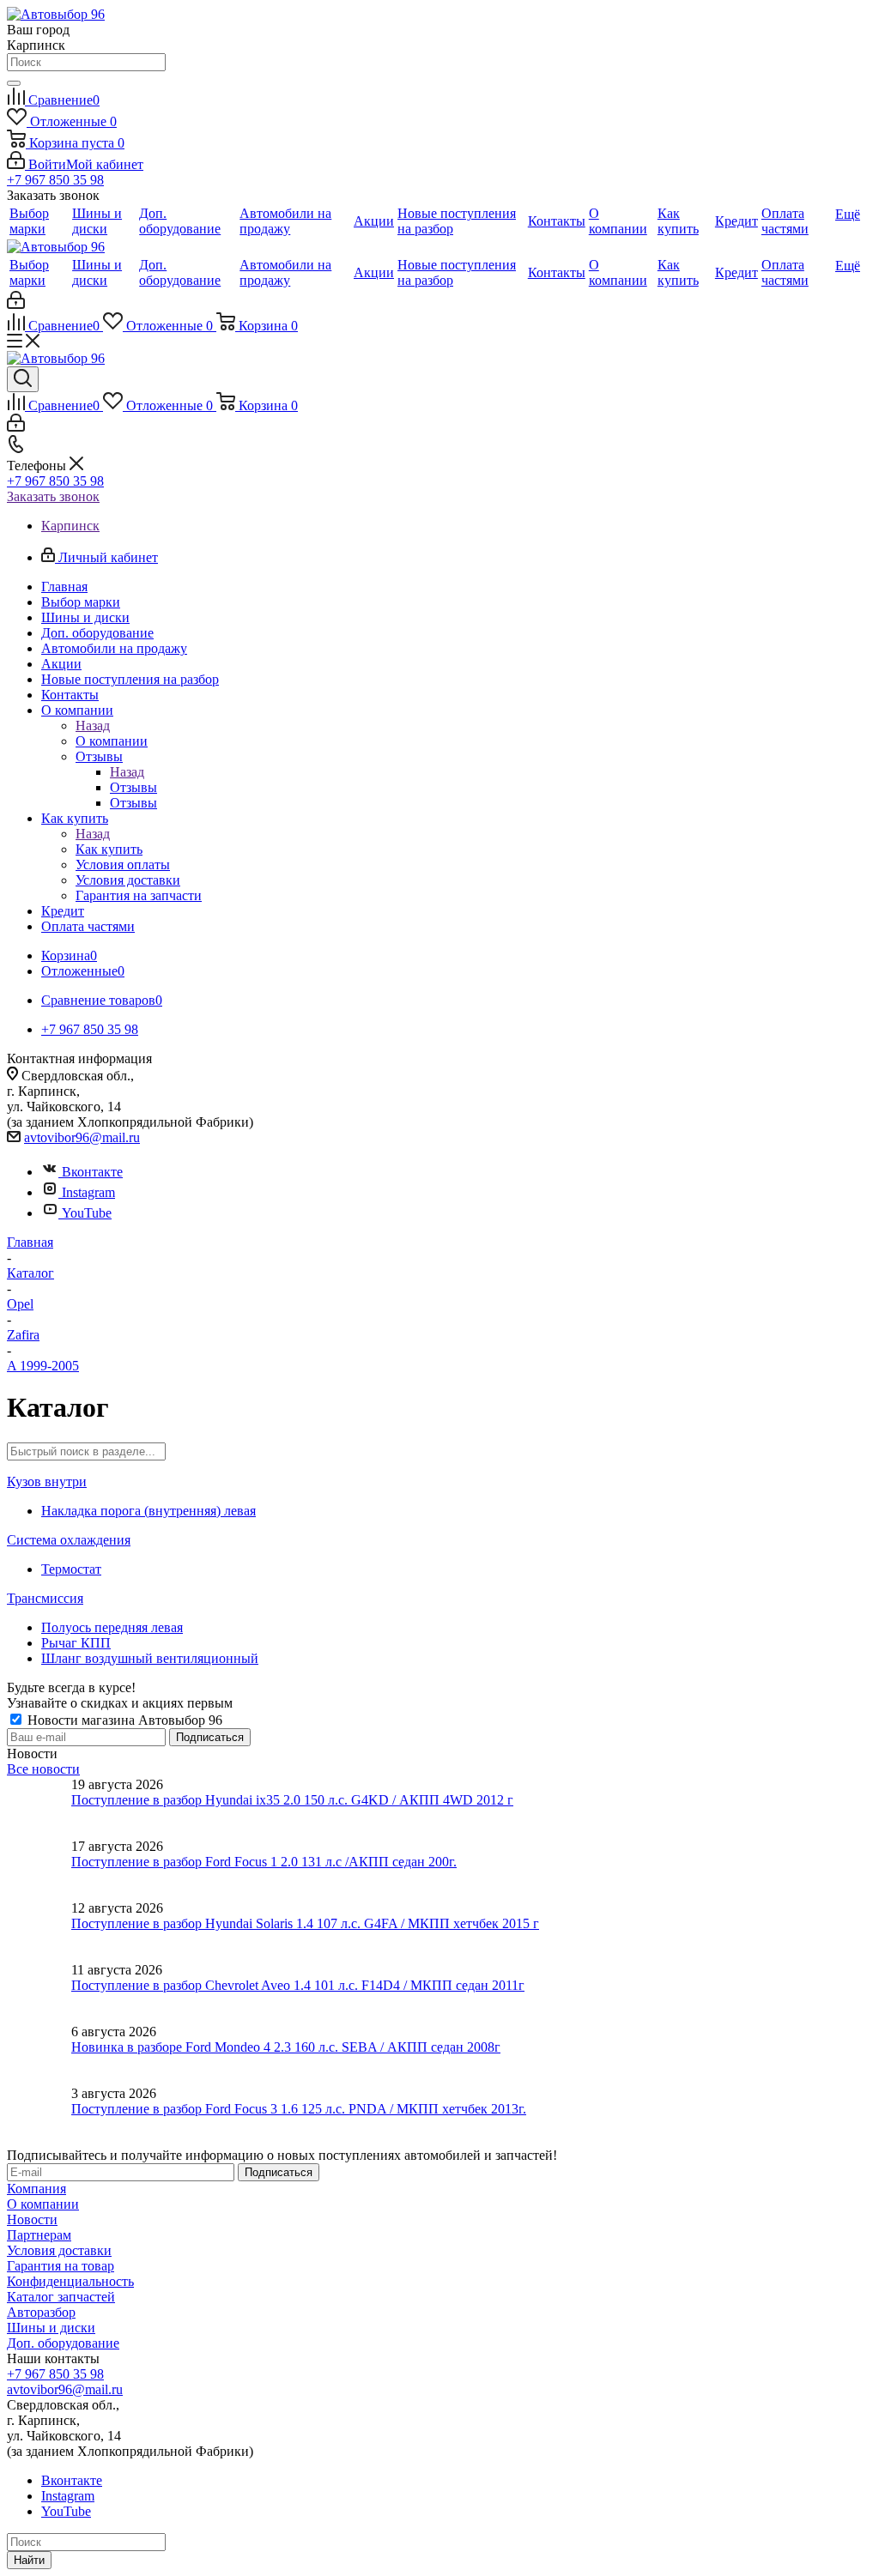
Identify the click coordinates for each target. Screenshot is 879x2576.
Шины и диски (51, 2328)
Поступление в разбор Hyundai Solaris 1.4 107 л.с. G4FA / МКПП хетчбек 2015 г (305, 1923)
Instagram (88, 1192)
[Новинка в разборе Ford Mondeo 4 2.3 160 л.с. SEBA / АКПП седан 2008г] (39, 2055)
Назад (93, 726)
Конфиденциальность (70, 2281)
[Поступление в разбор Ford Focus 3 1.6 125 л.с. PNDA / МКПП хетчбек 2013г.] (39, 2117)
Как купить (109, 849)
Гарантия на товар (61, 2266)
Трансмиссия (45, 1598)
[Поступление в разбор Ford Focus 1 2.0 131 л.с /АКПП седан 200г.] (39, 1870)
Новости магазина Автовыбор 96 (123, 1720)
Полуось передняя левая (112, 1627)
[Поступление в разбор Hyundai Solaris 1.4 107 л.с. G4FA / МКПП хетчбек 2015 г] (39, 1932)
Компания (36, 2189)
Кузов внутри (47, 1482)
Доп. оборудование (63, 2343)
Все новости (43, 1769)
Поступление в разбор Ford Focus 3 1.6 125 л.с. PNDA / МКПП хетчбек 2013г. (299, 2109)
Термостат (71, 1569)
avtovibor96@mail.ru (82, 1137)
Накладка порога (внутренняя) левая (149, 1511)
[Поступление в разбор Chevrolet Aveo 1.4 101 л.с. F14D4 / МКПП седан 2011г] (39, 1993)
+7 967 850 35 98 (55, 180)
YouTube (87, 1213)
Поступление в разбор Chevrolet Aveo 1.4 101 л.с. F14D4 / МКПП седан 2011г (298, 1985)
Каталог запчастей (61, 2297)
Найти (29, 2560)
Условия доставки (59, 2250)
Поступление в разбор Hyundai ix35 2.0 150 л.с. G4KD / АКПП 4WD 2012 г (292, 1800)
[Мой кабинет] (16, 304)
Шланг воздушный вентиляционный (150, 1658)
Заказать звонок (53, 496)
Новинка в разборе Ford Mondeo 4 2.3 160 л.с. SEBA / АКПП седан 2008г (286, 2047)
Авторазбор (41, 2312)
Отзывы (133, 787)
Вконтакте (92, 1172)
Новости (32, 2219)
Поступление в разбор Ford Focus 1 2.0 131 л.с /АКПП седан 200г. (264, 1862)
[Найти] (14, 83)
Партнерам (39, 2235)
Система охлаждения (69, 1540)
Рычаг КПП (76, 1643)
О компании (112, 741)
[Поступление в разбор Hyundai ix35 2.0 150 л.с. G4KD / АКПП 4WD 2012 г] (39, 1808)
